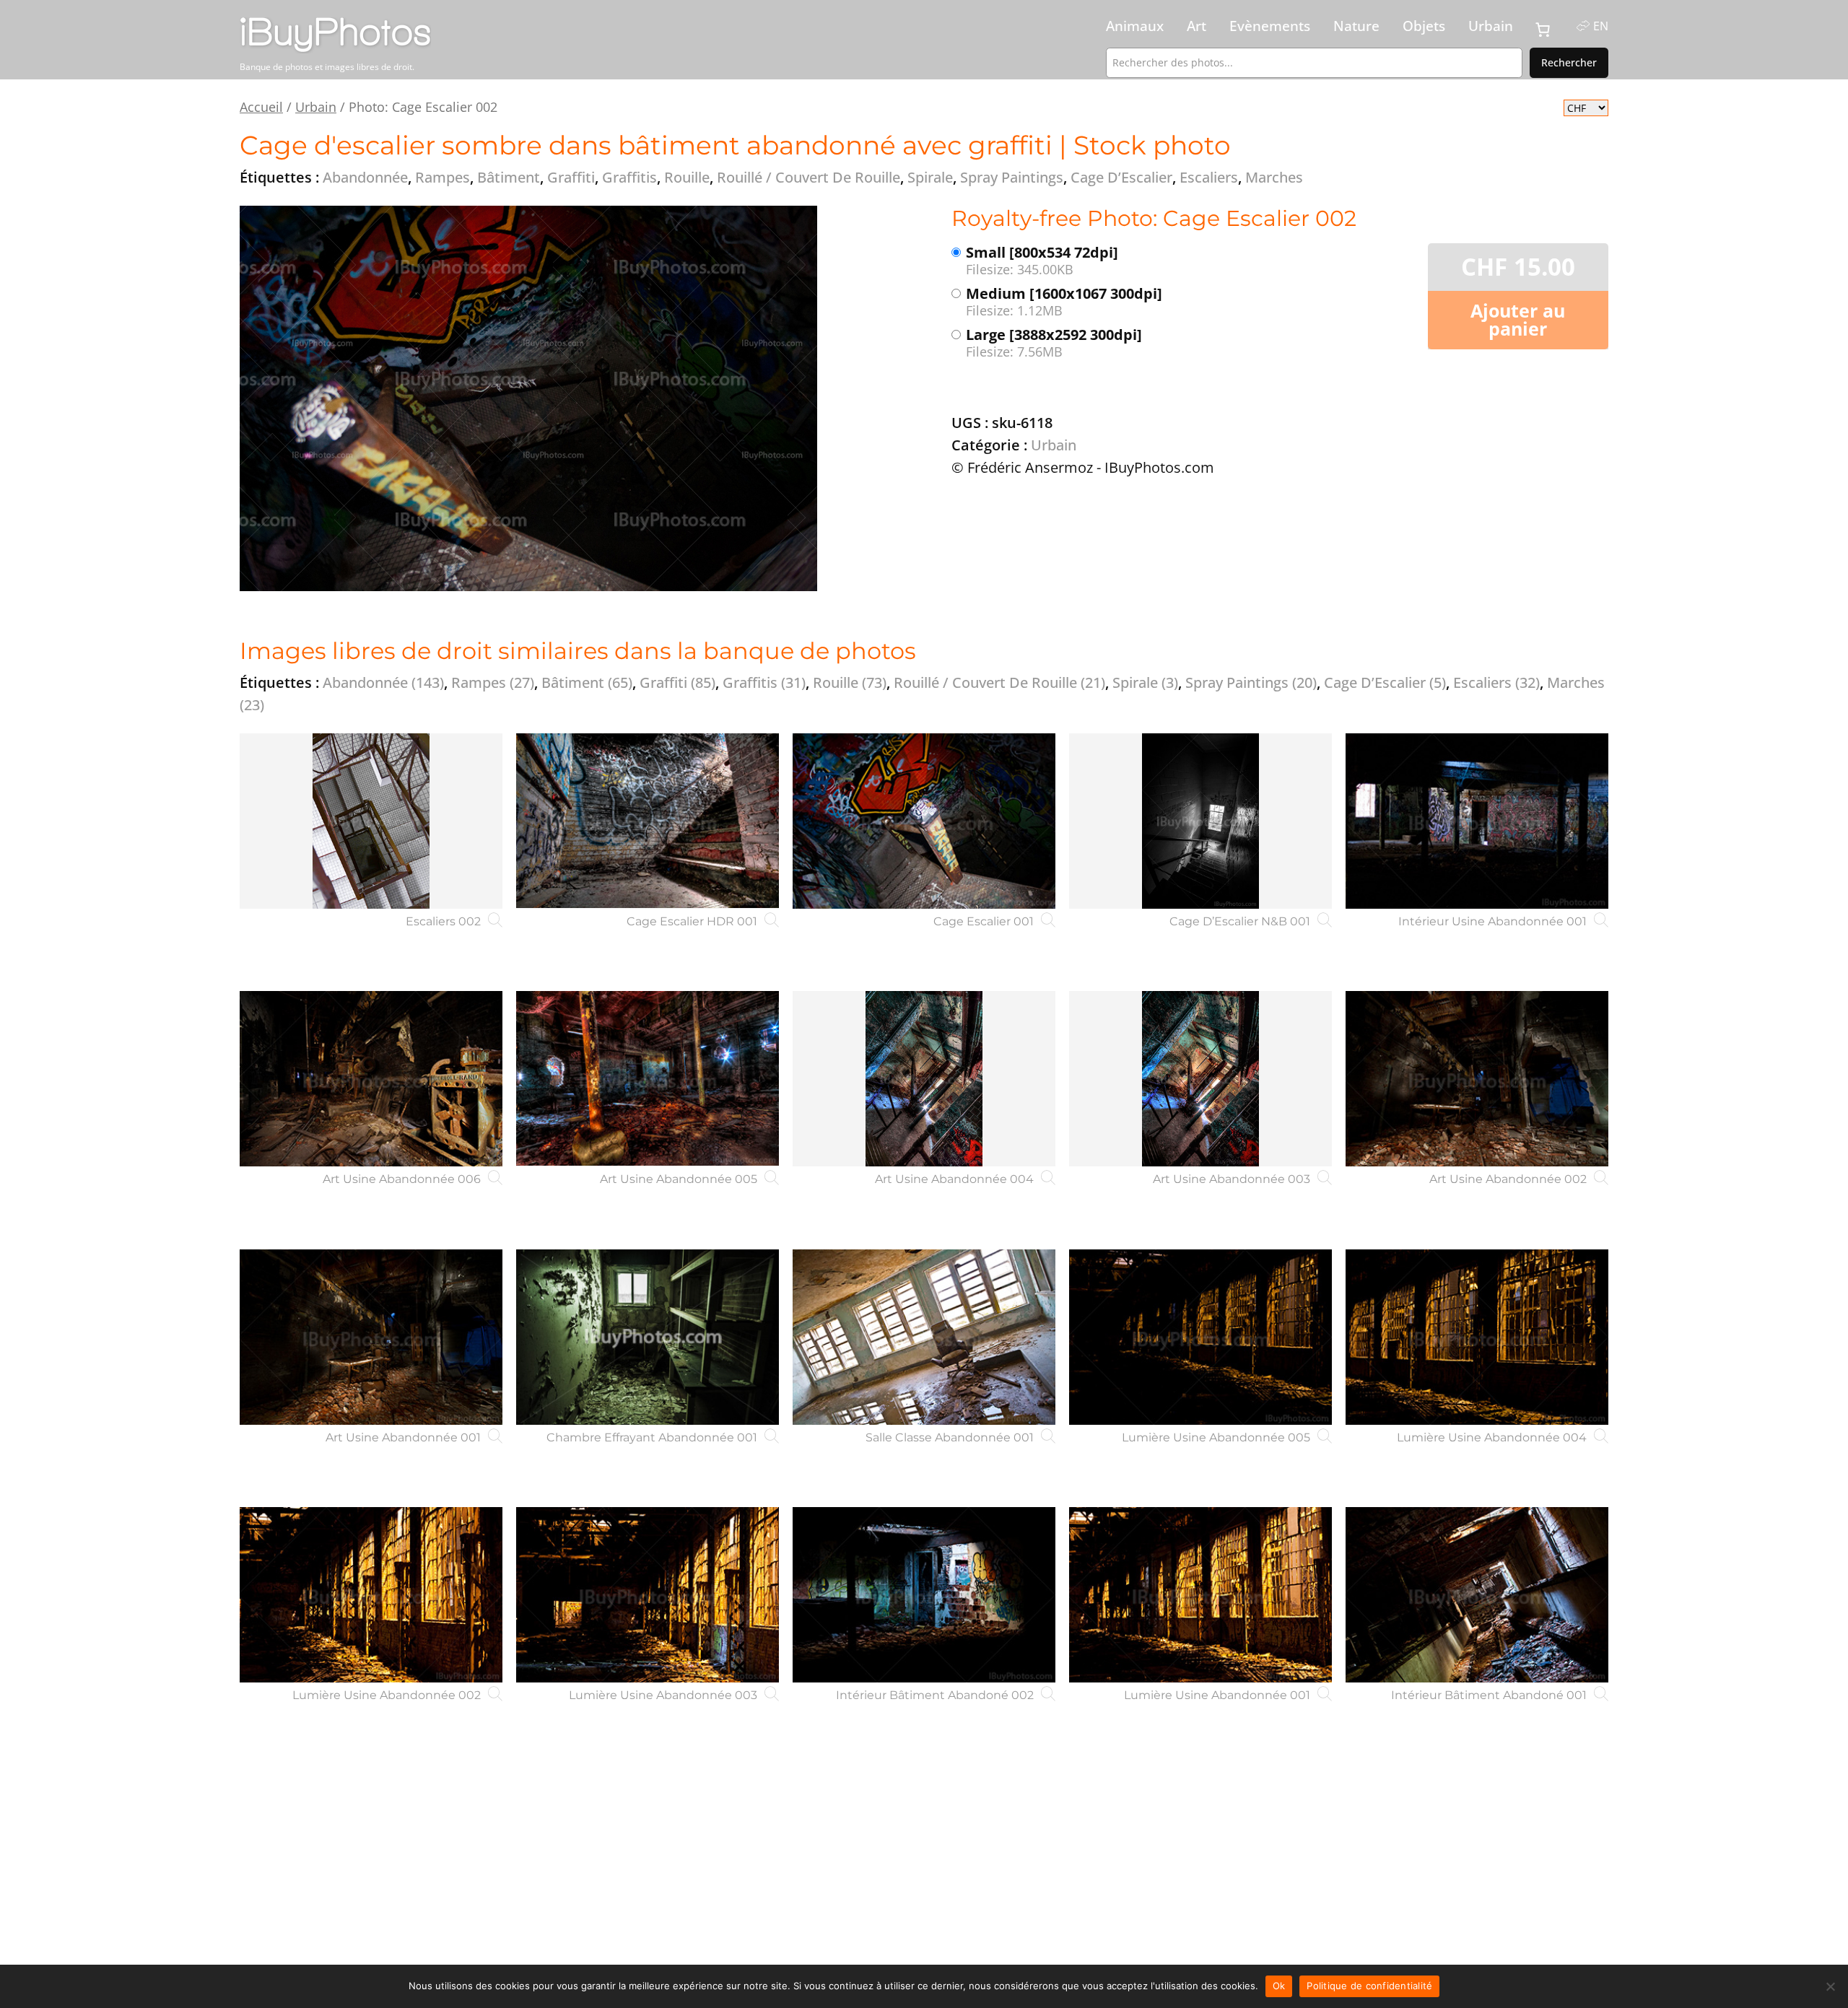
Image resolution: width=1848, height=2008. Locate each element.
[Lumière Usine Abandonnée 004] (1477, 1337)
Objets (1424, 26)
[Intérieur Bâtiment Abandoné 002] (924, 1595)
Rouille (850, 682)
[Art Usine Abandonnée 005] (648, 1079)
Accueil (261, 106)
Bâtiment (587, 682)
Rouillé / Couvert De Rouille (999, 682)
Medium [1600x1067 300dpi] (1064, 302)
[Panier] (1543, 30)
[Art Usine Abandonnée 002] (1477, 1079)
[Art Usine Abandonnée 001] (371, 1337)
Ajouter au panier (1518, 319)
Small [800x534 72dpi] (1042, 261)
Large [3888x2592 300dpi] (1054, 343)
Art (1197, 26)
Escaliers (1496, 682)
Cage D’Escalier (1385, 682)
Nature (1356, 26)
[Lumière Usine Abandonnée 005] (1200, 1337)
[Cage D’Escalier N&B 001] (1200, 821)
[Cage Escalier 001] (924, 821)
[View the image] (528, 398)
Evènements (1270, 26)
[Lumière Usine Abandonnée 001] (1200, 1595)
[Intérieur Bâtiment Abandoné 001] (1477, 1595)
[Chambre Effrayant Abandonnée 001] (648, 1337)
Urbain (1491, 26)
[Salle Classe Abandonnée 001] (924, 1337)
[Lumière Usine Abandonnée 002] (371, 1595)
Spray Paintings (1251, 682)
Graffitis (764, 682)
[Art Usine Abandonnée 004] (924, 1079)
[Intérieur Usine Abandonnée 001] (1477, 821)
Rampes (493, 682)
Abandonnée (383, 682)
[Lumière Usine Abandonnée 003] (648, 1595)
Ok (1279, 1986)
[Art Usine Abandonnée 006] (371, 1079)
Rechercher (1569, 62)
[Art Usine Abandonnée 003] (1200, 1079)
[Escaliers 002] (371, 821)
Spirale (1145, 682)
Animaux (1135, 26)
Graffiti (677, 682)
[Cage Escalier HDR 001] (648, 821)
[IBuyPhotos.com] (404, 35)
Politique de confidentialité (1369, 1986)
